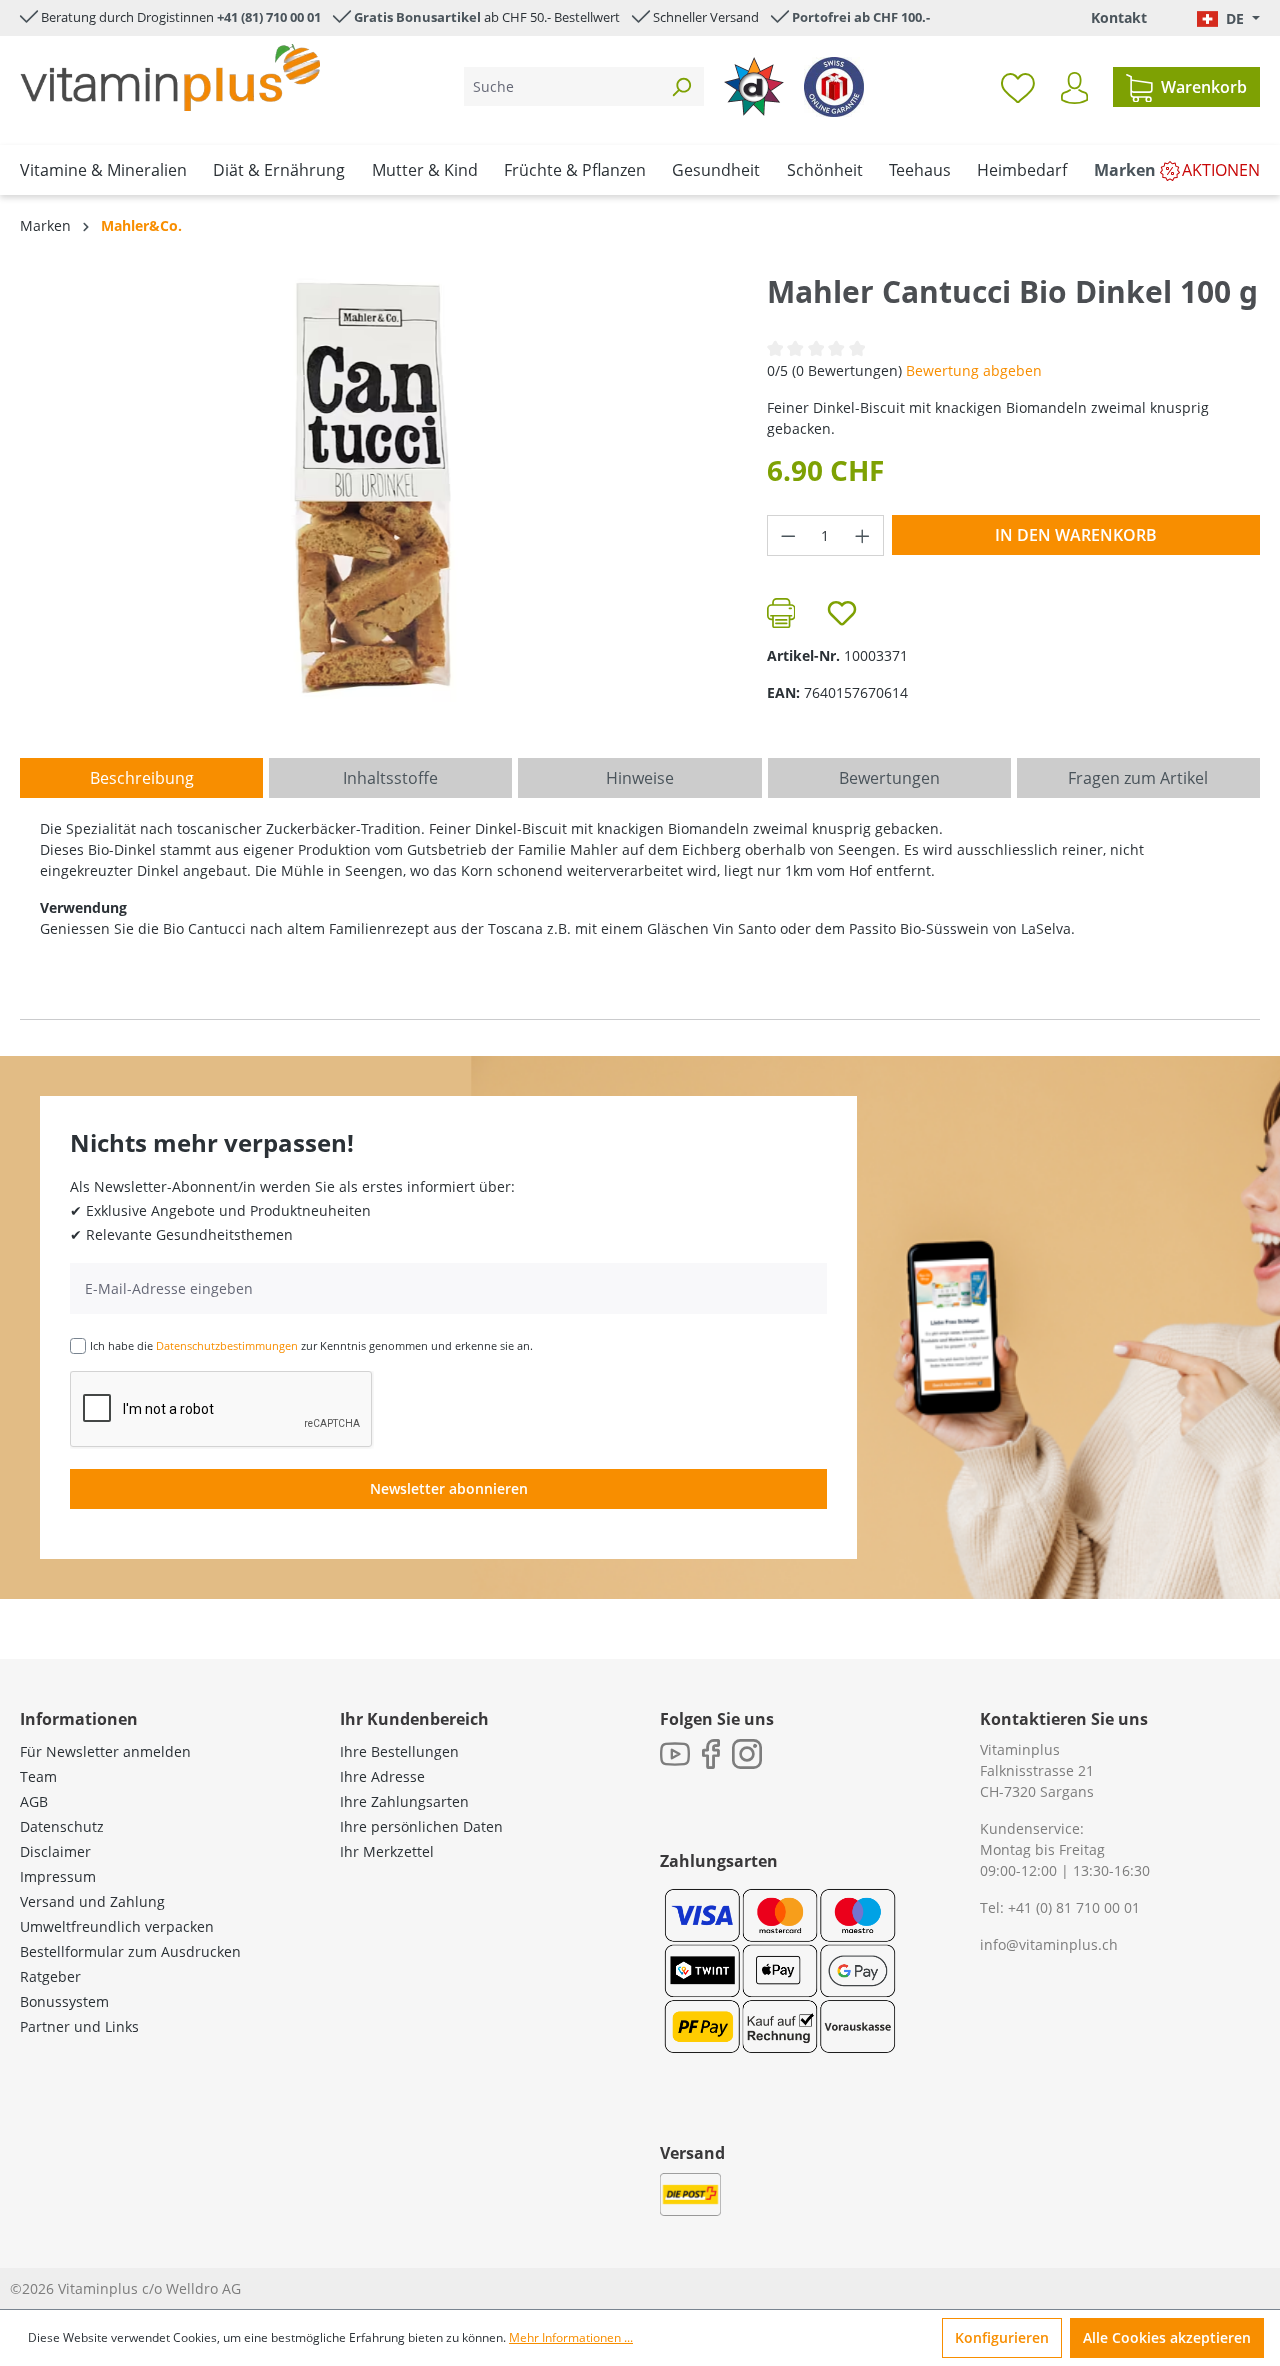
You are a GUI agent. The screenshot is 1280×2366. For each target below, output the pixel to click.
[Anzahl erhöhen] (863, 535)
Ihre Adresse (382, 1776)
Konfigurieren (1002, 2337)
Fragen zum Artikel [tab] (1138, 778)
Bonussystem (64, 2001)
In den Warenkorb (1076, 535)
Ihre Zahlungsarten (404, 1801)
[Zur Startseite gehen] (170, 77)
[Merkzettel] (1018, 87)
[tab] (141, 778)
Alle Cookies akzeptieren (1167, 2337)
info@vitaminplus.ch (1049, 1944)
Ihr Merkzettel (387, 1851)
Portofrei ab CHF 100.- (861, 17)
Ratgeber (50, 1976)
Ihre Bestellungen (399, 1751)
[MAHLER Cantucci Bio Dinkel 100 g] (373, 487)
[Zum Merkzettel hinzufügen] (842, 613)
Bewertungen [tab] (889, 778)
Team (38, 1776)
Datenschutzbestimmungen (227, 1345)
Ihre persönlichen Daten (421, 1826)
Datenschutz (62, 1826)
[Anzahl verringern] (788, 535)
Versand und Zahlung (92, 1901)
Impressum (58, 1876)
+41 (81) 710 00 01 (269, 17)
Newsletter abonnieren (449, 1488)
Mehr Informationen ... (571, 2337)
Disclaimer (55, 1851)
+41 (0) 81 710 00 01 (1074, 1907)
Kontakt (1119, 17)
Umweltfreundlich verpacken (117, 1926)
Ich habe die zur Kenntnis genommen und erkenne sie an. (311, 1345)
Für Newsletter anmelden (105, 1751)
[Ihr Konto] (1074, 88)
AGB (34, 1801)
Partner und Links (79, 2026)
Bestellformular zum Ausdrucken (130, 1951)
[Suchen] (681, 86)
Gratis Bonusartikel (417, 17)
